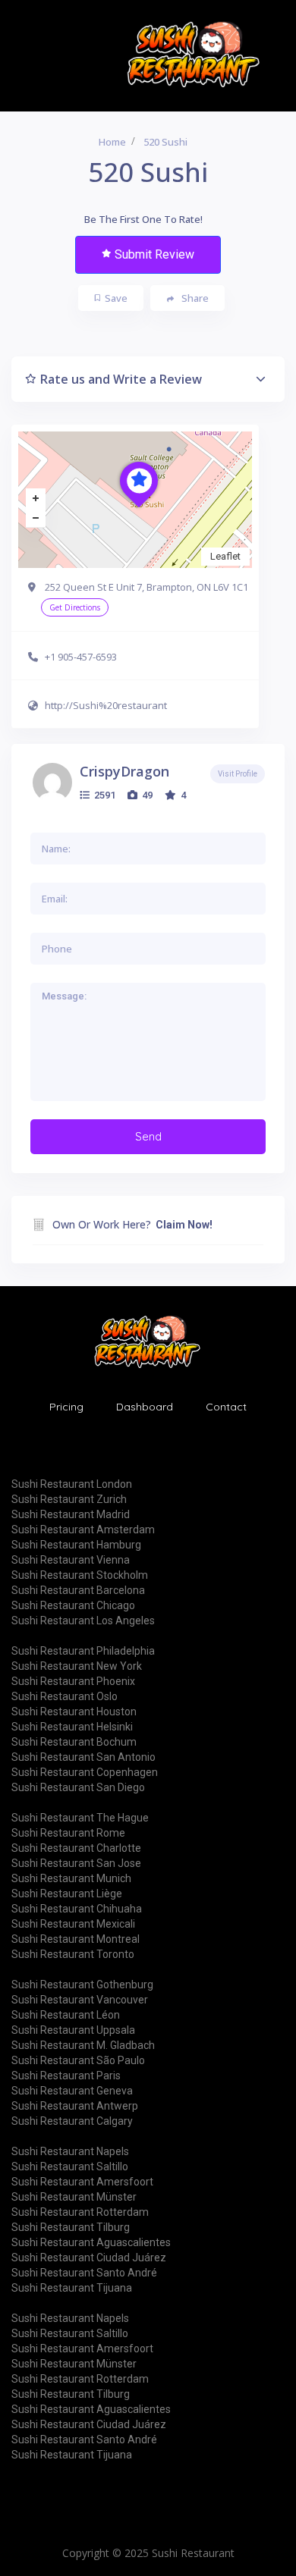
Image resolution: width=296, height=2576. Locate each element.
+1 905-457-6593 (81, 657)
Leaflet (225, 556)
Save (116, 298)
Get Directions (75, 607)
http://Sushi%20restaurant (106, 705)
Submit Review (154, 254)
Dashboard (145, 1407)
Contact (226, 1407)
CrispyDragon (124, 771)
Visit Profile (238, 774)
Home (112, 142)
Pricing (66, 1407)
